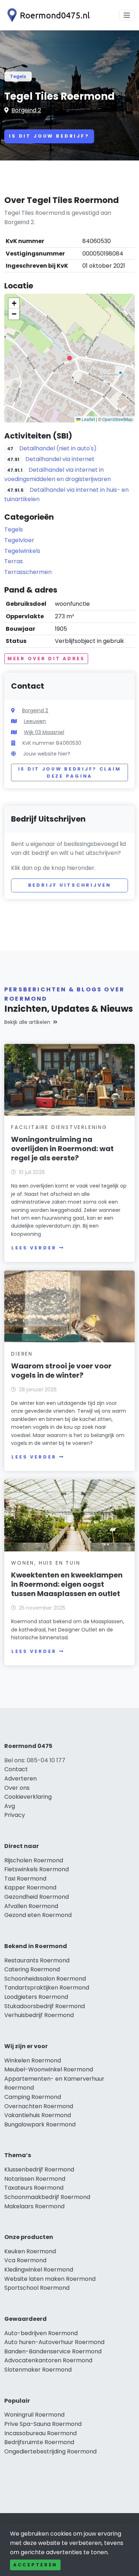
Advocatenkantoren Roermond (48, 2360)
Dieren (22, 1354)
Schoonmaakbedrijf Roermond (47, 2197)
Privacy (15, 1815)
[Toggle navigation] (127, 15)
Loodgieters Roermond (36, 1997)
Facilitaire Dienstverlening (59, 1127)
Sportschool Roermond (37, 2288)
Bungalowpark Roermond (40, 2124)
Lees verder (34, 1248)
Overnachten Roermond (39, 2106)
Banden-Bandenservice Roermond (53, 2351)
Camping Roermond (33, 2097)
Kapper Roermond (30, 1888)
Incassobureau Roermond (40, 2433)
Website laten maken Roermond (50, 2279)
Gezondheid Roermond (37, 1897)
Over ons (17, 1788)
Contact (16, 1769)
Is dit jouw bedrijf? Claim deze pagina (70, 772)
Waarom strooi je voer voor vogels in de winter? (61, 1371)
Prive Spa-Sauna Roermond (43, 2424)
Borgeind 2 (26, 110)
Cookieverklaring (28, 1797)
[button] (69, 358)
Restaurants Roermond (37, 1960)
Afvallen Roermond (31, 1906)
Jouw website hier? (47, 754)
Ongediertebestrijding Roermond (50, 2451)
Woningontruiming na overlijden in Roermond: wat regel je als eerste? (62, 1149)
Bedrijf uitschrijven (70, 885)
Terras (14, 561)
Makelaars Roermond (34, 2206)
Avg (10, 1806)
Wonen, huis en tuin (46, 1563)
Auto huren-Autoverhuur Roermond (54, 2342)
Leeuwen (35, 721)
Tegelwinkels (22, 551)
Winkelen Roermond (33, 2060)
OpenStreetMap (118, 419)
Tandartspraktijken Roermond (47, 1988)
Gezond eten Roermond (38, 1915)
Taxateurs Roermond (34, 2188)
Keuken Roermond (30, 2251)
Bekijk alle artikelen (27, 1022)
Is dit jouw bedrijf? (49, 136)
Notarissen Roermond (35, 2179)
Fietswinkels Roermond (37, 1869)
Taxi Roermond (25, 1879)
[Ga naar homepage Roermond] (47, 15)
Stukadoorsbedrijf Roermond (45, 2006)
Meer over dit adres (46, 658)
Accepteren (35, 2565)
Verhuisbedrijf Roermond (39, 2015)
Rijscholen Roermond (34, 1860)
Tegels (18, 76)
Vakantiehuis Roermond (38, 2115)
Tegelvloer (19, 540)
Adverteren (20, 1779)
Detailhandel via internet (60, 459)
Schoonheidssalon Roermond (45, 1979)
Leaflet (88, 419)
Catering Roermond (32, 1969)
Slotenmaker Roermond (38, 2370)
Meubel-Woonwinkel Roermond (49, 2069)
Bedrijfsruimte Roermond (39, 2442)
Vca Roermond (25, 2260)
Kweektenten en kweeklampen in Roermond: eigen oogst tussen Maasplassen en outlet (67, 1584)
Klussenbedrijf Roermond (39, 2169)
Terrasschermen (28, 572)
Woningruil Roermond (34, 2415)
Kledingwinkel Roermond (39, 2270)
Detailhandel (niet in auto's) (58, 448)
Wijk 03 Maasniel (44, 732)
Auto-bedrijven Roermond (41, 2333)
